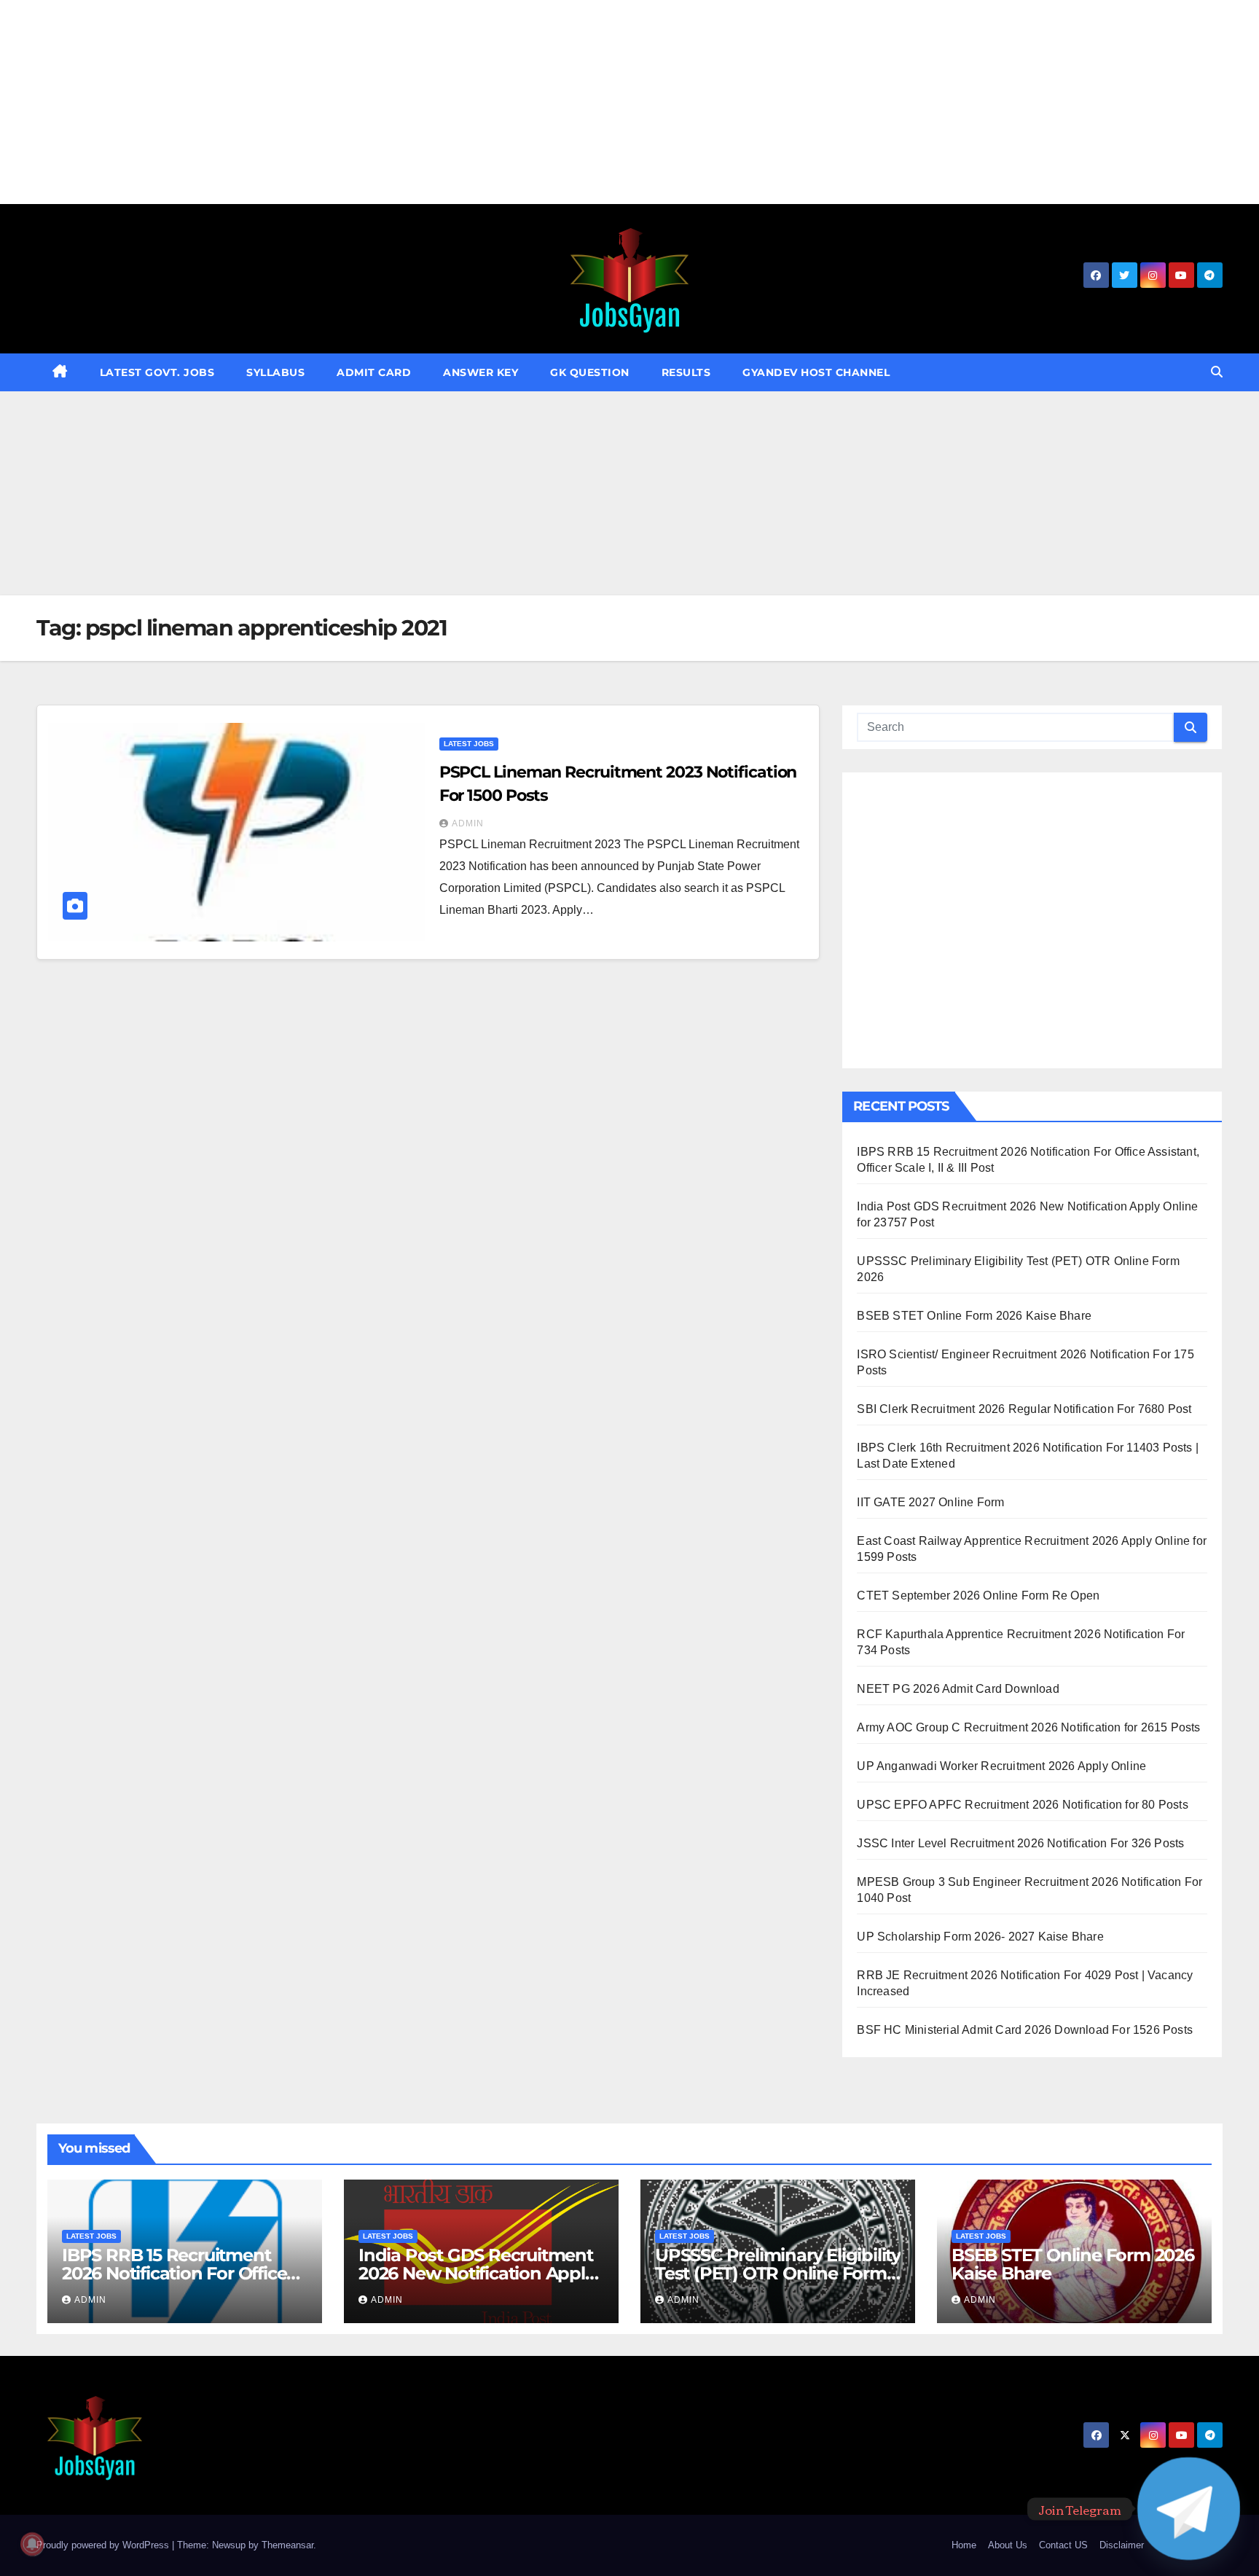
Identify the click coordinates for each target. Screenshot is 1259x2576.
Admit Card (374, 372)
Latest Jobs (469, 744)
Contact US (1063, 2545)
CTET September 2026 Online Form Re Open (978, 1596)
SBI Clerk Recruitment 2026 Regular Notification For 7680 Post (1024, 1409)
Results (686, 372)
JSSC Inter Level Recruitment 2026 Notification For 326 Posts (1020, 1843)
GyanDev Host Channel (816, 372)
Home (964, 2545)
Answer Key (481, 372)
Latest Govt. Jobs (157, 372)
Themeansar (287, 2545)
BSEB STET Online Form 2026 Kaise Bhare (974, 1316)
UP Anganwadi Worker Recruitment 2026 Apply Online (1001, 1766)
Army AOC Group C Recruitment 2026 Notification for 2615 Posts (1028, 1727)
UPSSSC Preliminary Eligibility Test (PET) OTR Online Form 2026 (778, 2273)
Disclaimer (1122, 2545)
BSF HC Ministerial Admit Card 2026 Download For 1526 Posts (1025, 2030)
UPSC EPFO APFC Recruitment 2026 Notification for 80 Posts (1022, 1805)
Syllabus (275, 372)
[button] (1217, 372)
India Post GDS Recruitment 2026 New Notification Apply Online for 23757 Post (476, 2273)
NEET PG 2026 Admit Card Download (958, 1689)
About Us (1008, 2545)
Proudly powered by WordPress (104, 2545)
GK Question (590, 372)
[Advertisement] (437, 102)
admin (468, 823)
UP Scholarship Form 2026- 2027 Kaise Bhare (980, 1937)
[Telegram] (1189, 2509)
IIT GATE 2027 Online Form (930, 1502)
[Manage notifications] (32, 2544)
